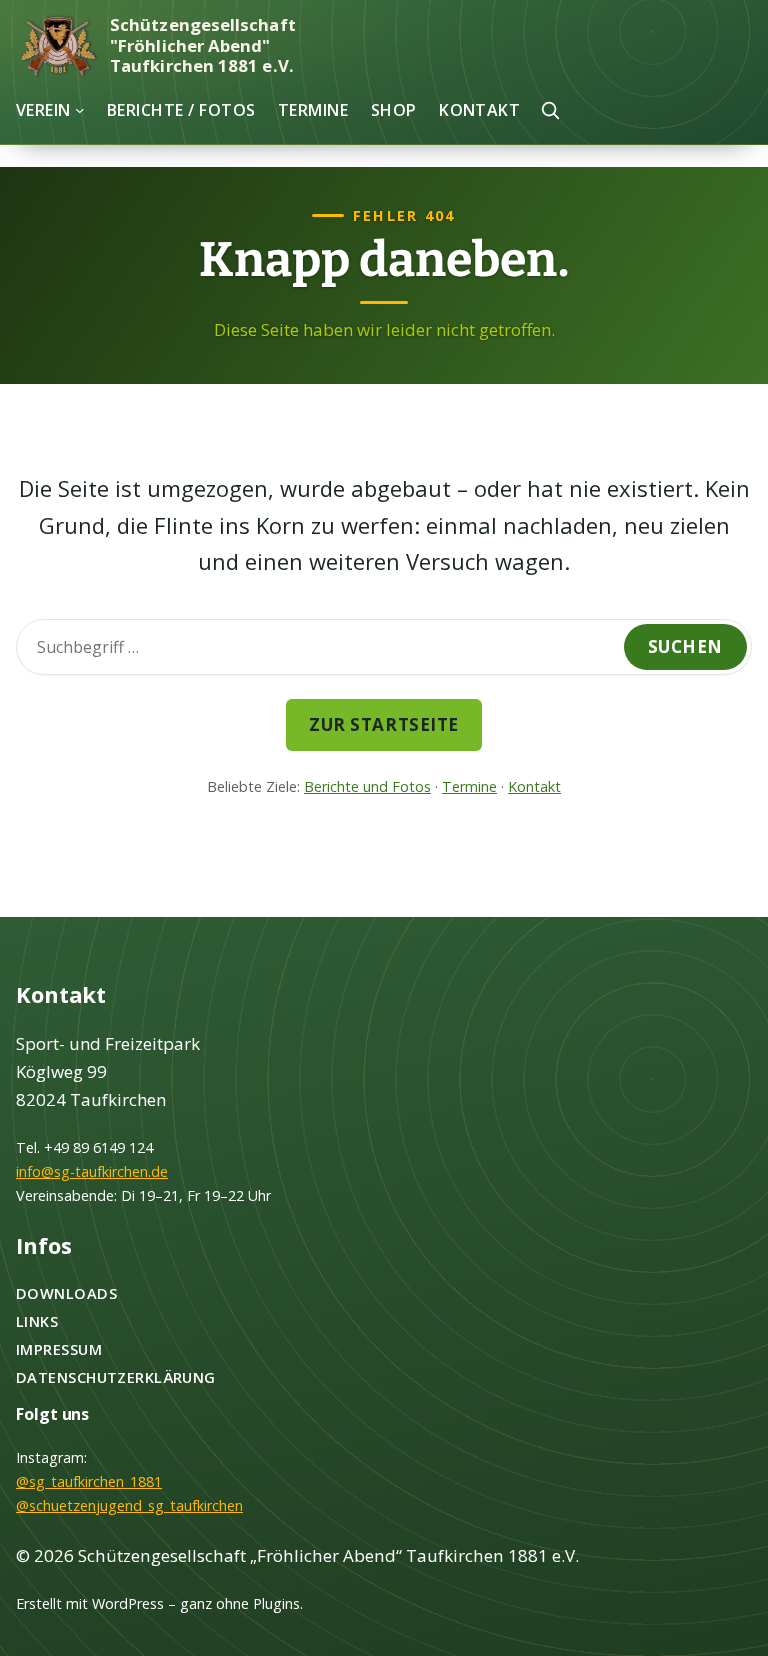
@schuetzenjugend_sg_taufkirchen (129, 1505)
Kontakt (534, 786)
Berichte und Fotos (367, 786)
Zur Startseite (383, 724)
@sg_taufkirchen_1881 (89, 1481)
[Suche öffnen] (550, 110)
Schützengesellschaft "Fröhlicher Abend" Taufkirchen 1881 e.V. (203, 45)
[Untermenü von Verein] (80, 110)
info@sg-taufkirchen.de (92, 1171)
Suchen (685, 646)
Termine (469, 786)
